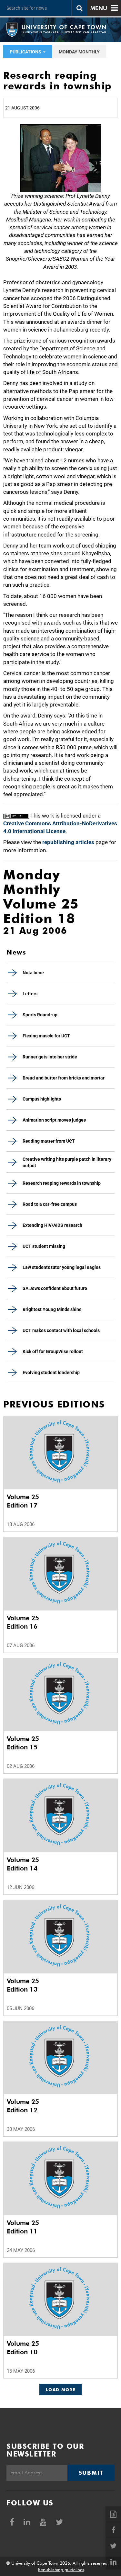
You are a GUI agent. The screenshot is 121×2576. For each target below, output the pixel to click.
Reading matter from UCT (49, 1141)
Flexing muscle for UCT (46, 1036)
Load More (60, 2390)
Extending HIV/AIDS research (52, 1225)
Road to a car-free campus (50, 1204)
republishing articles (68, 842)
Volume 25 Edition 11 (23, 2227)
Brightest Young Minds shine (52, 1309)
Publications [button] (26, 52)
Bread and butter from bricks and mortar (64, 1078)
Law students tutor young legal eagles (62, 1267)
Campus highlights (42, 1099)
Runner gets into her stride (50, 1057)
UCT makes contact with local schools (61, 1330)
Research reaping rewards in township (62, 1183)
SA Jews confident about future (55, 1288)
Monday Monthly (79, 52)
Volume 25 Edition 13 (23, 1985)
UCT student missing (44, 1246)
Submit (91, 2473)
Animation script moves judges (54, 1120)
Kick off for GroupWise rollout (53, 1351)
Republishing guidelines (61, 2570)
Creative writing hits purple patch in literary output (67, 1162)
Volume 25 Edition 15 (23, 1743)
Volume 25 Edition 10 (23, 2348)
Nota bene (33, 973)
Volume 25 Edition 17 (23, 1501)
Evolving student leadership (51, 1373)
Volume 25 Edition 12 (23, 2106)
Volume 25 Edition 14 (23, 1864)
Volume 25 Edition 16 (23, 1622)
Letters (30, 994)
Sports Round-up (40, 1015)
